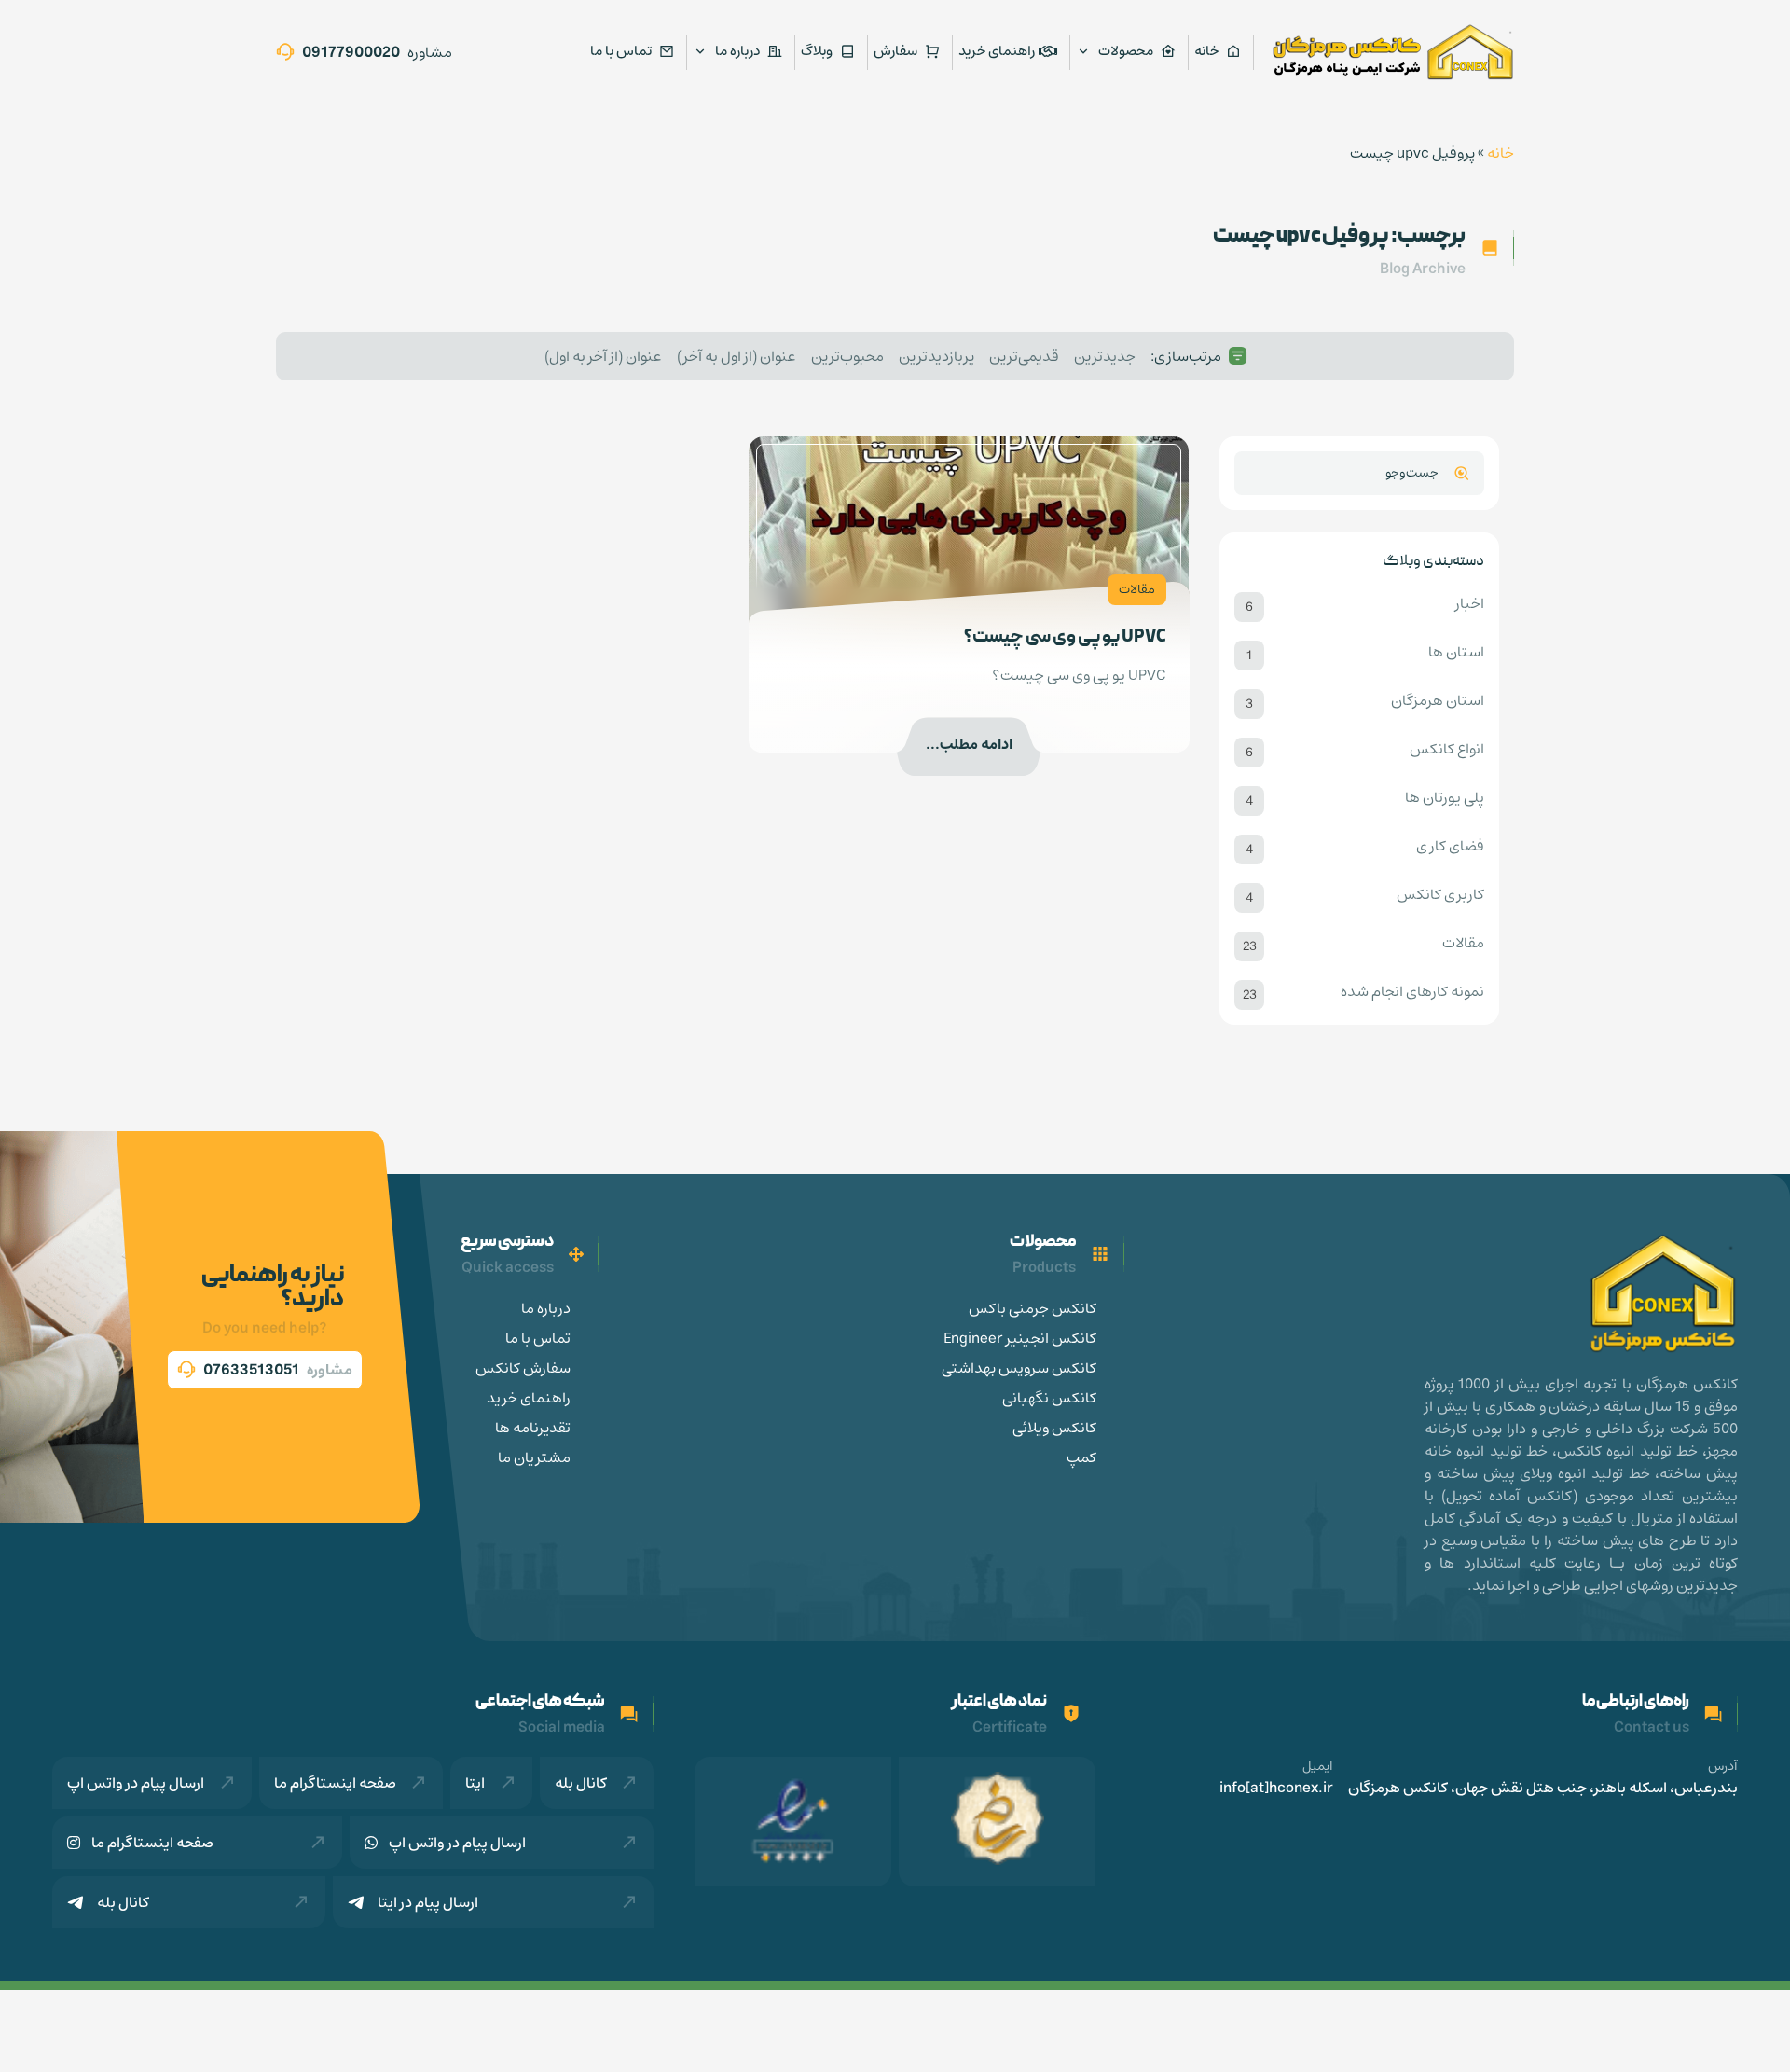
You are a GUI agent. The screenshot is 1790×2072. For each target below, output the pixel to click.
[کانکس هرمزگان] (1393, 52)
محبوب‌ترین (847, 356)
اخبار (1470, 604)
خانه (1501, 153)
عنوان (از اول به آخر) (737, 356)
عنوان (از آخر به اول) (603, 356)
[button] (265, 1370)
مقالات (1463, 944)
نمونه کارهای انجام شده (1412, 992)
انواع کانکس (1447, 750)
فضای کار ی (1450, 847)
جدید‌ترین (1105, 356)
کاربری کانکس (1440, 895)
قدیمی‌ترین (1024, 356)
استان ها (1456, 653)
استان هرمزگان (1438, 701)
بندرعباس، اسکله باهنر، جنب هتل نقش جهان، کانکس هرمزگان (1543, 1788)
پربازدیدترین (936, 356)
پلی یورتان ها (1445, 798)
